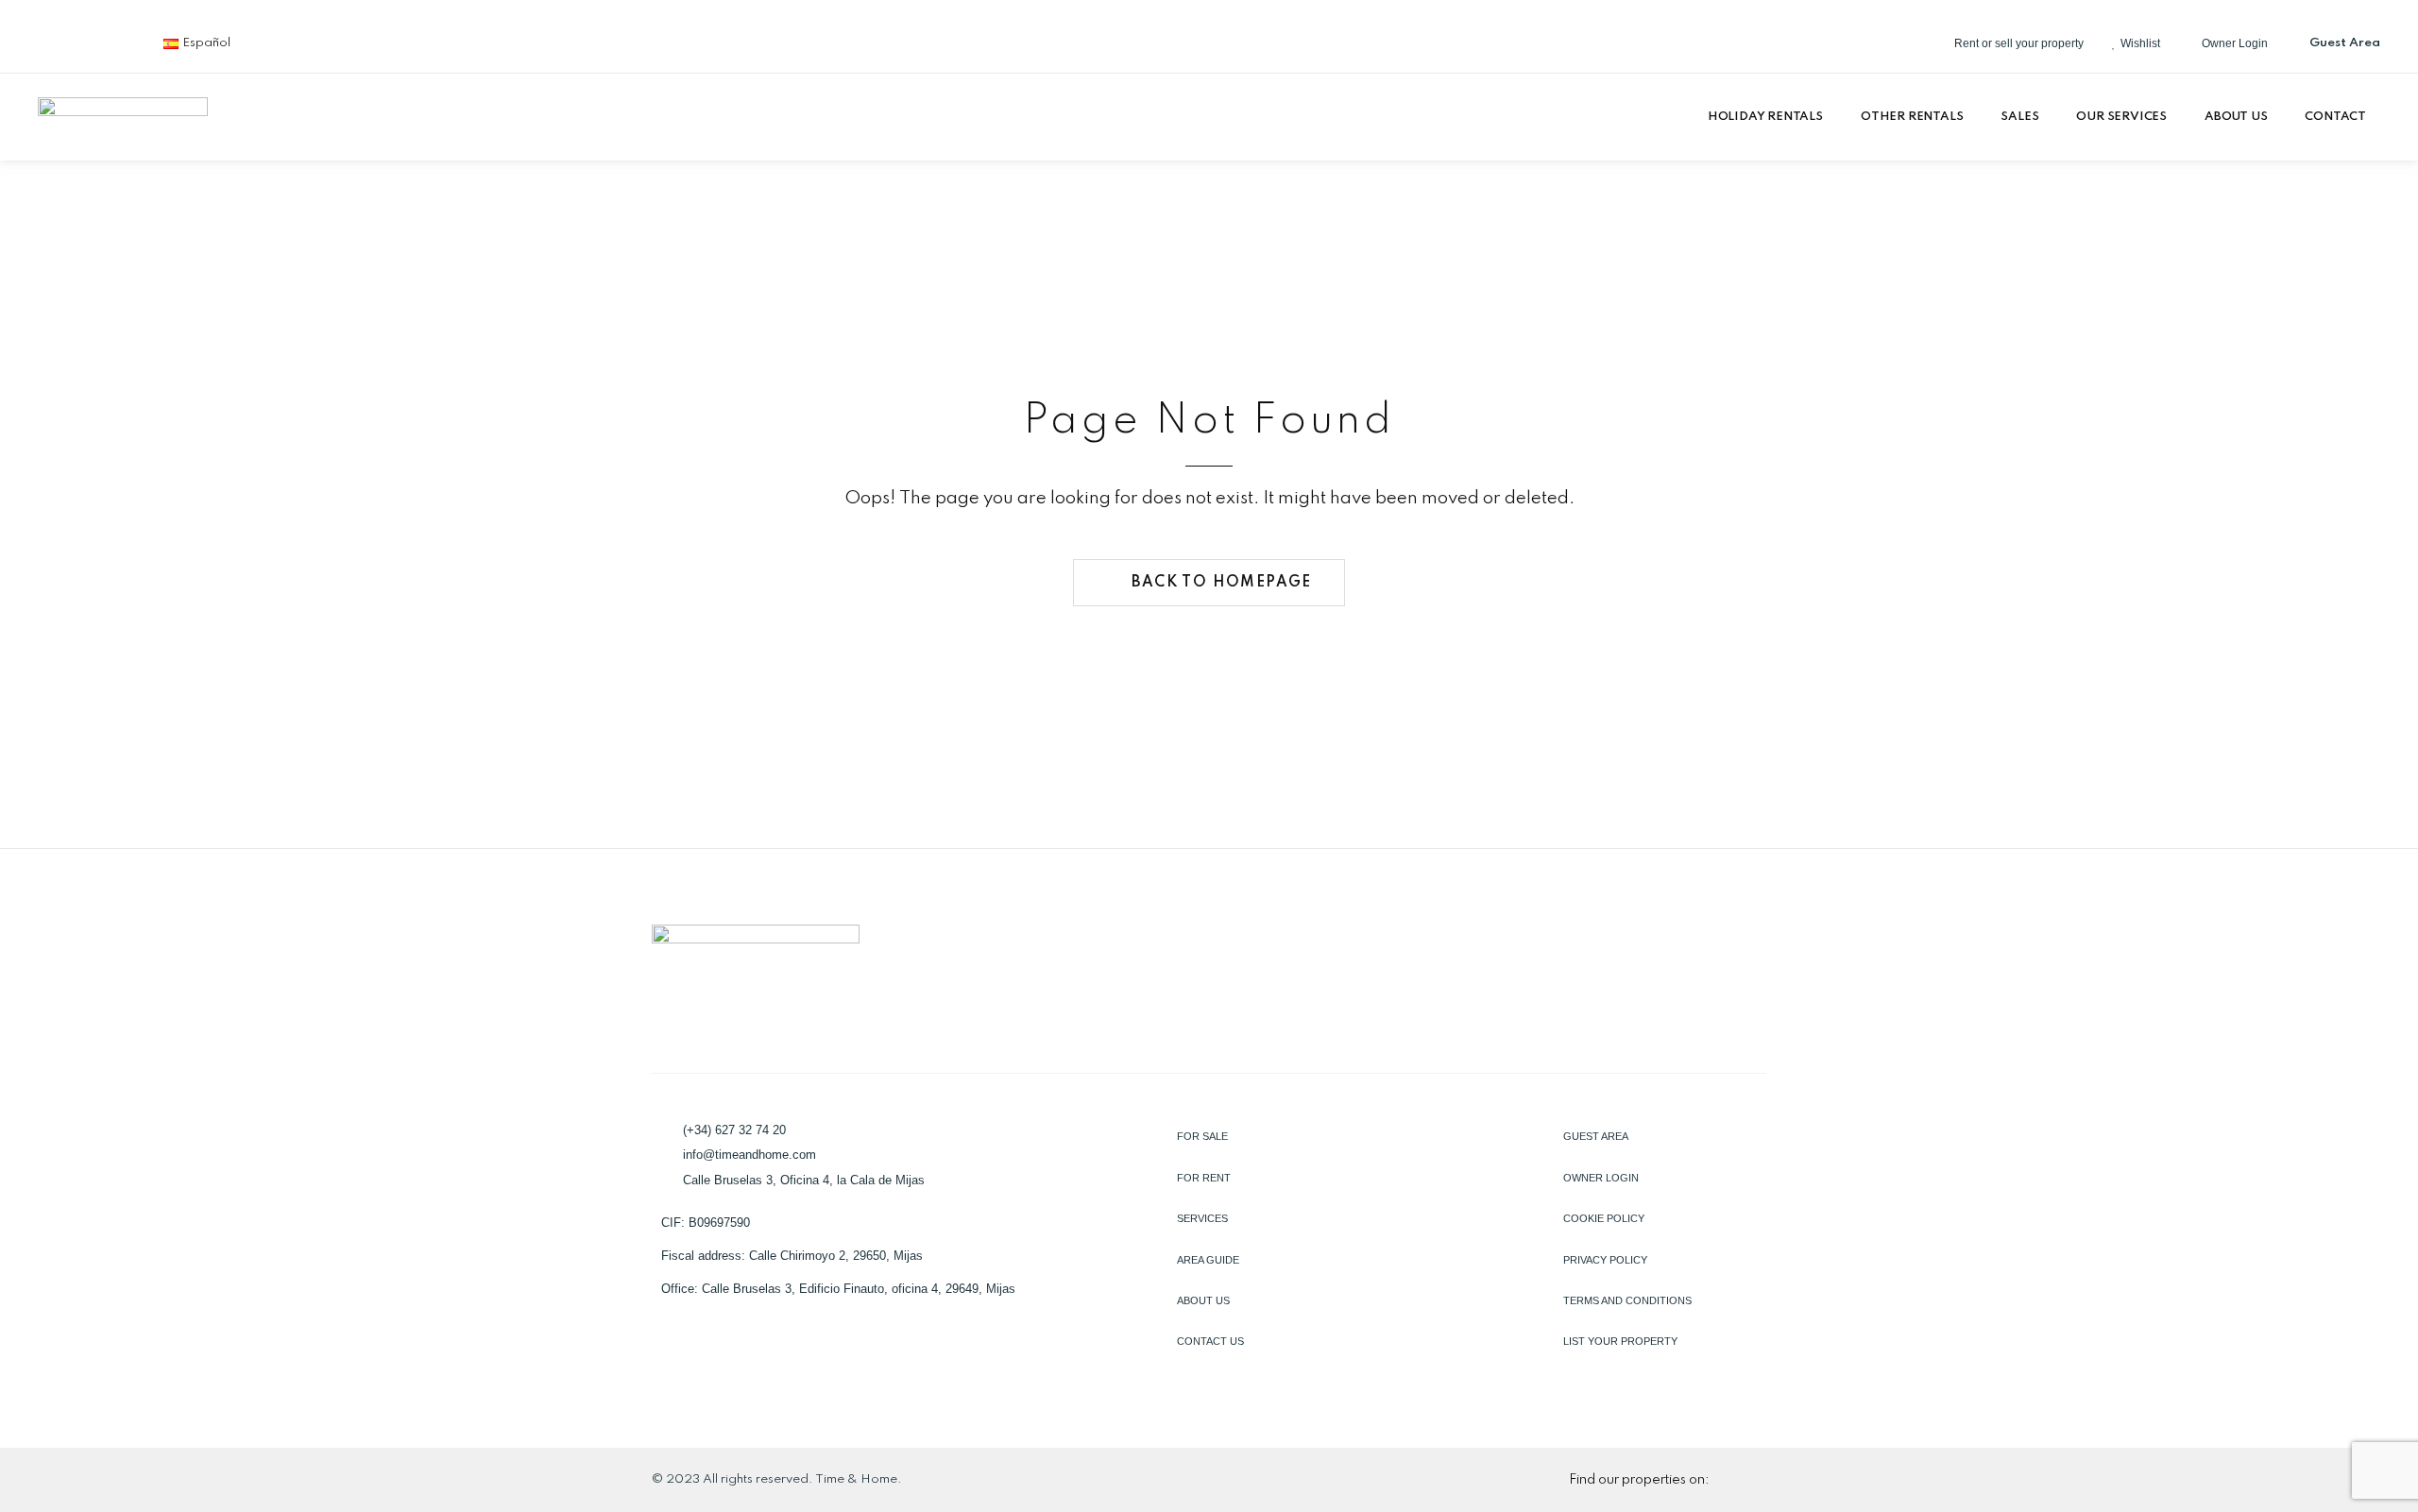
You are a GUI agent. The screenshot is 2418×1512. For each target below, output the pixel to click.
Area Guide (1208, 1260)
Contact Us (1210, 1341)
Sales (2019, 117)
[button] (1770, 117)
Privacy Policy (1605, 1260)
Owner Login (1601, 1178)
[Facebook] (45, 43)
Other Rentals (1912, 117)
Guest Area (1596, 1136)
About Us (2236, 117)
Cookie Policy (1604, 1218)
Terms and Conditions (1627, 1300)
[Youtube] (128, 43)
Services (1202, 1218)
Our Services (2121, 117)
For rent (1204, 1178)
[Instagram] (100, 43)
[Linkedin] (73, 43)
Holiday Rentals (1765, 117)
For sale (1202, 1136)
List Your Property (1620, 1341)
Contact (2335, 117)
